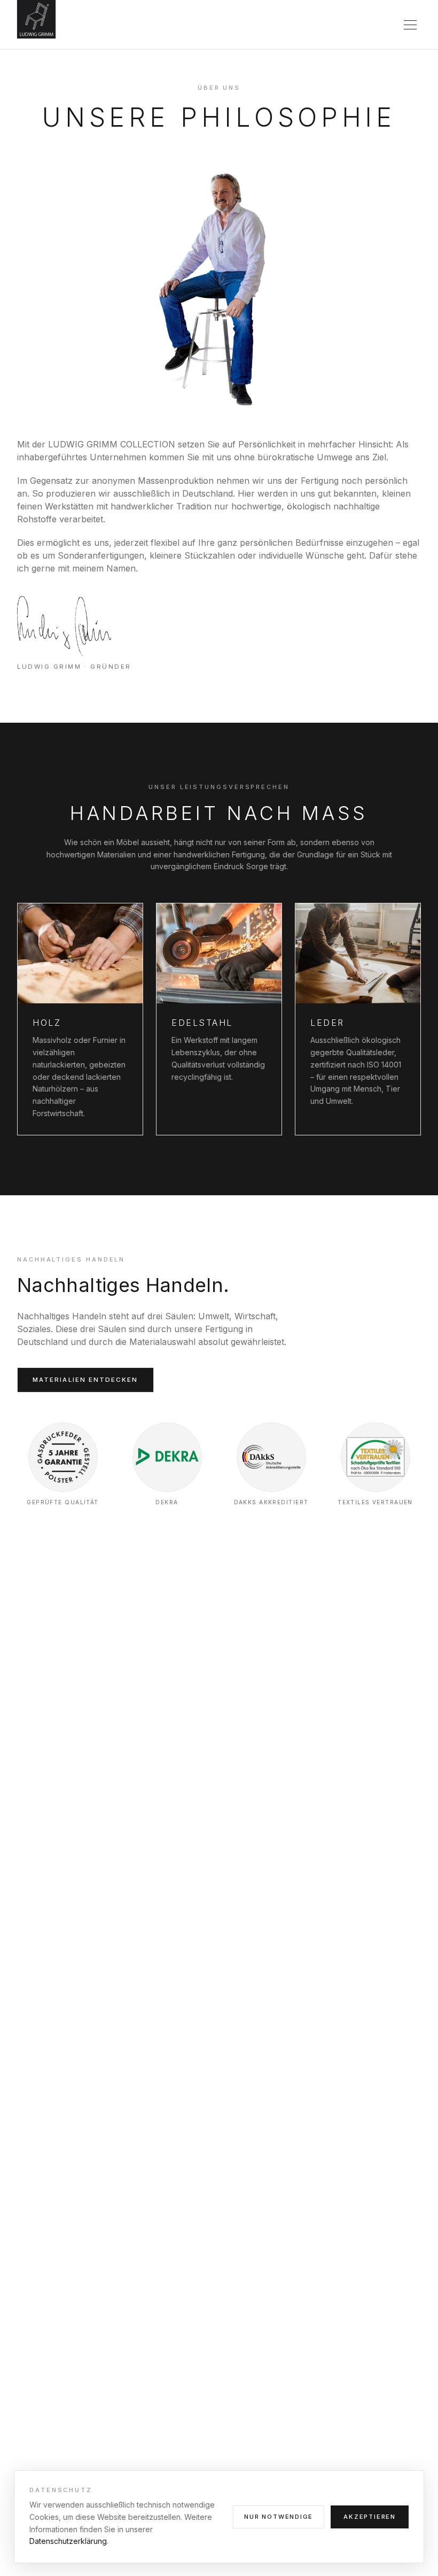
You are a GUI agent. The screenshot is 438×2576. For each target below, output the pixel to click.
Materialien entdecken (85, 1380)
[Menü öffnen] (410, 25)
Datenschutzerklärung (68, 2541)
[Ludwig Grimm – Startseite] (36, 21)
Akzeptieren (370, 2517)
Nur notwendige (279, 2517)
